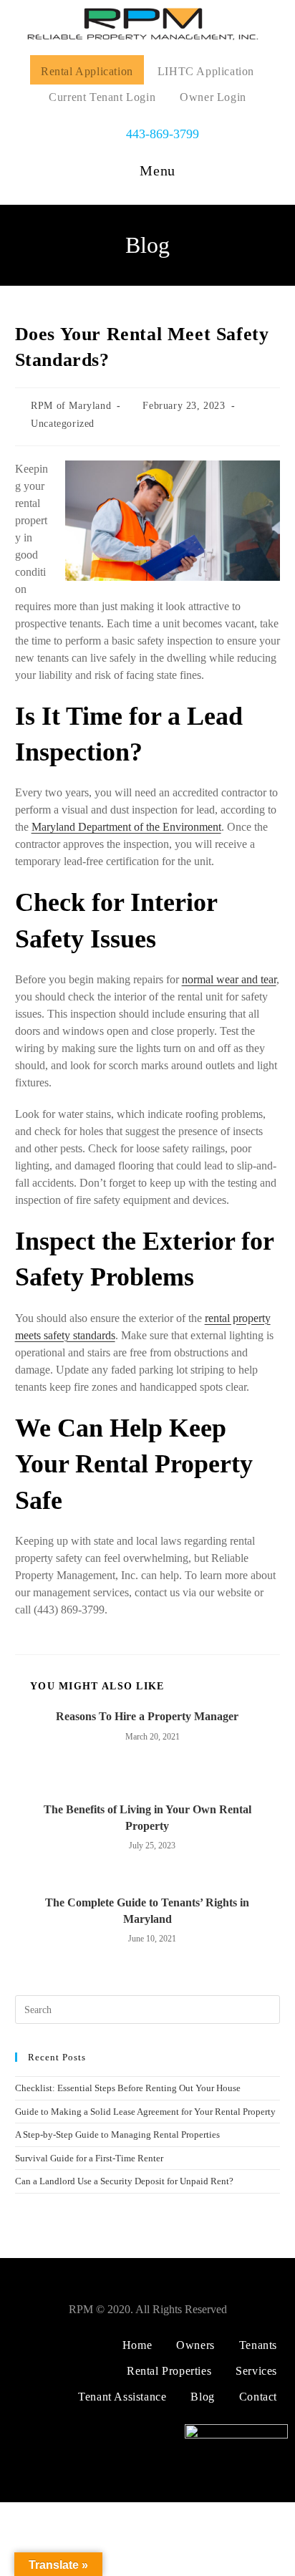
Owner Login (213, 97)
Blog (202, 2397)
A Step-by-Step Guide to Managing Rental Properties (117, 2134)
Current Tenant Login (102, 97)
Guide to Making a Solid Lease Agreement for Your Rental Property (145, 2112)
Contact (258, 2397)
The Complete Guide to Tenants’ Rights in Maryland (147, 1910)
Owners (195, 2345)
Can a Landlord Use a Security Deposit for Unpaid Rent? (124, 2181)
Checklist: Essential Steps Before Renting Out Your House (128, 2088)
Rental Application (87, 71)
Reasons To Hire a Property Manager (147, 1716)
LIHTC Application (206, 71)
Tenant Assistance (122, 2397)
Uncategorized (63, 424)
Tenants (258, 2345)
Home (137, 2345)
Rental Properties (169, 2371)
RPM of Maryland (71, 406)
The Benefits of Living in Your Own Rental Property (147, 1817)
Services (256, 2371)
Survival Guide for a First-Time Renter (89, 2158)
